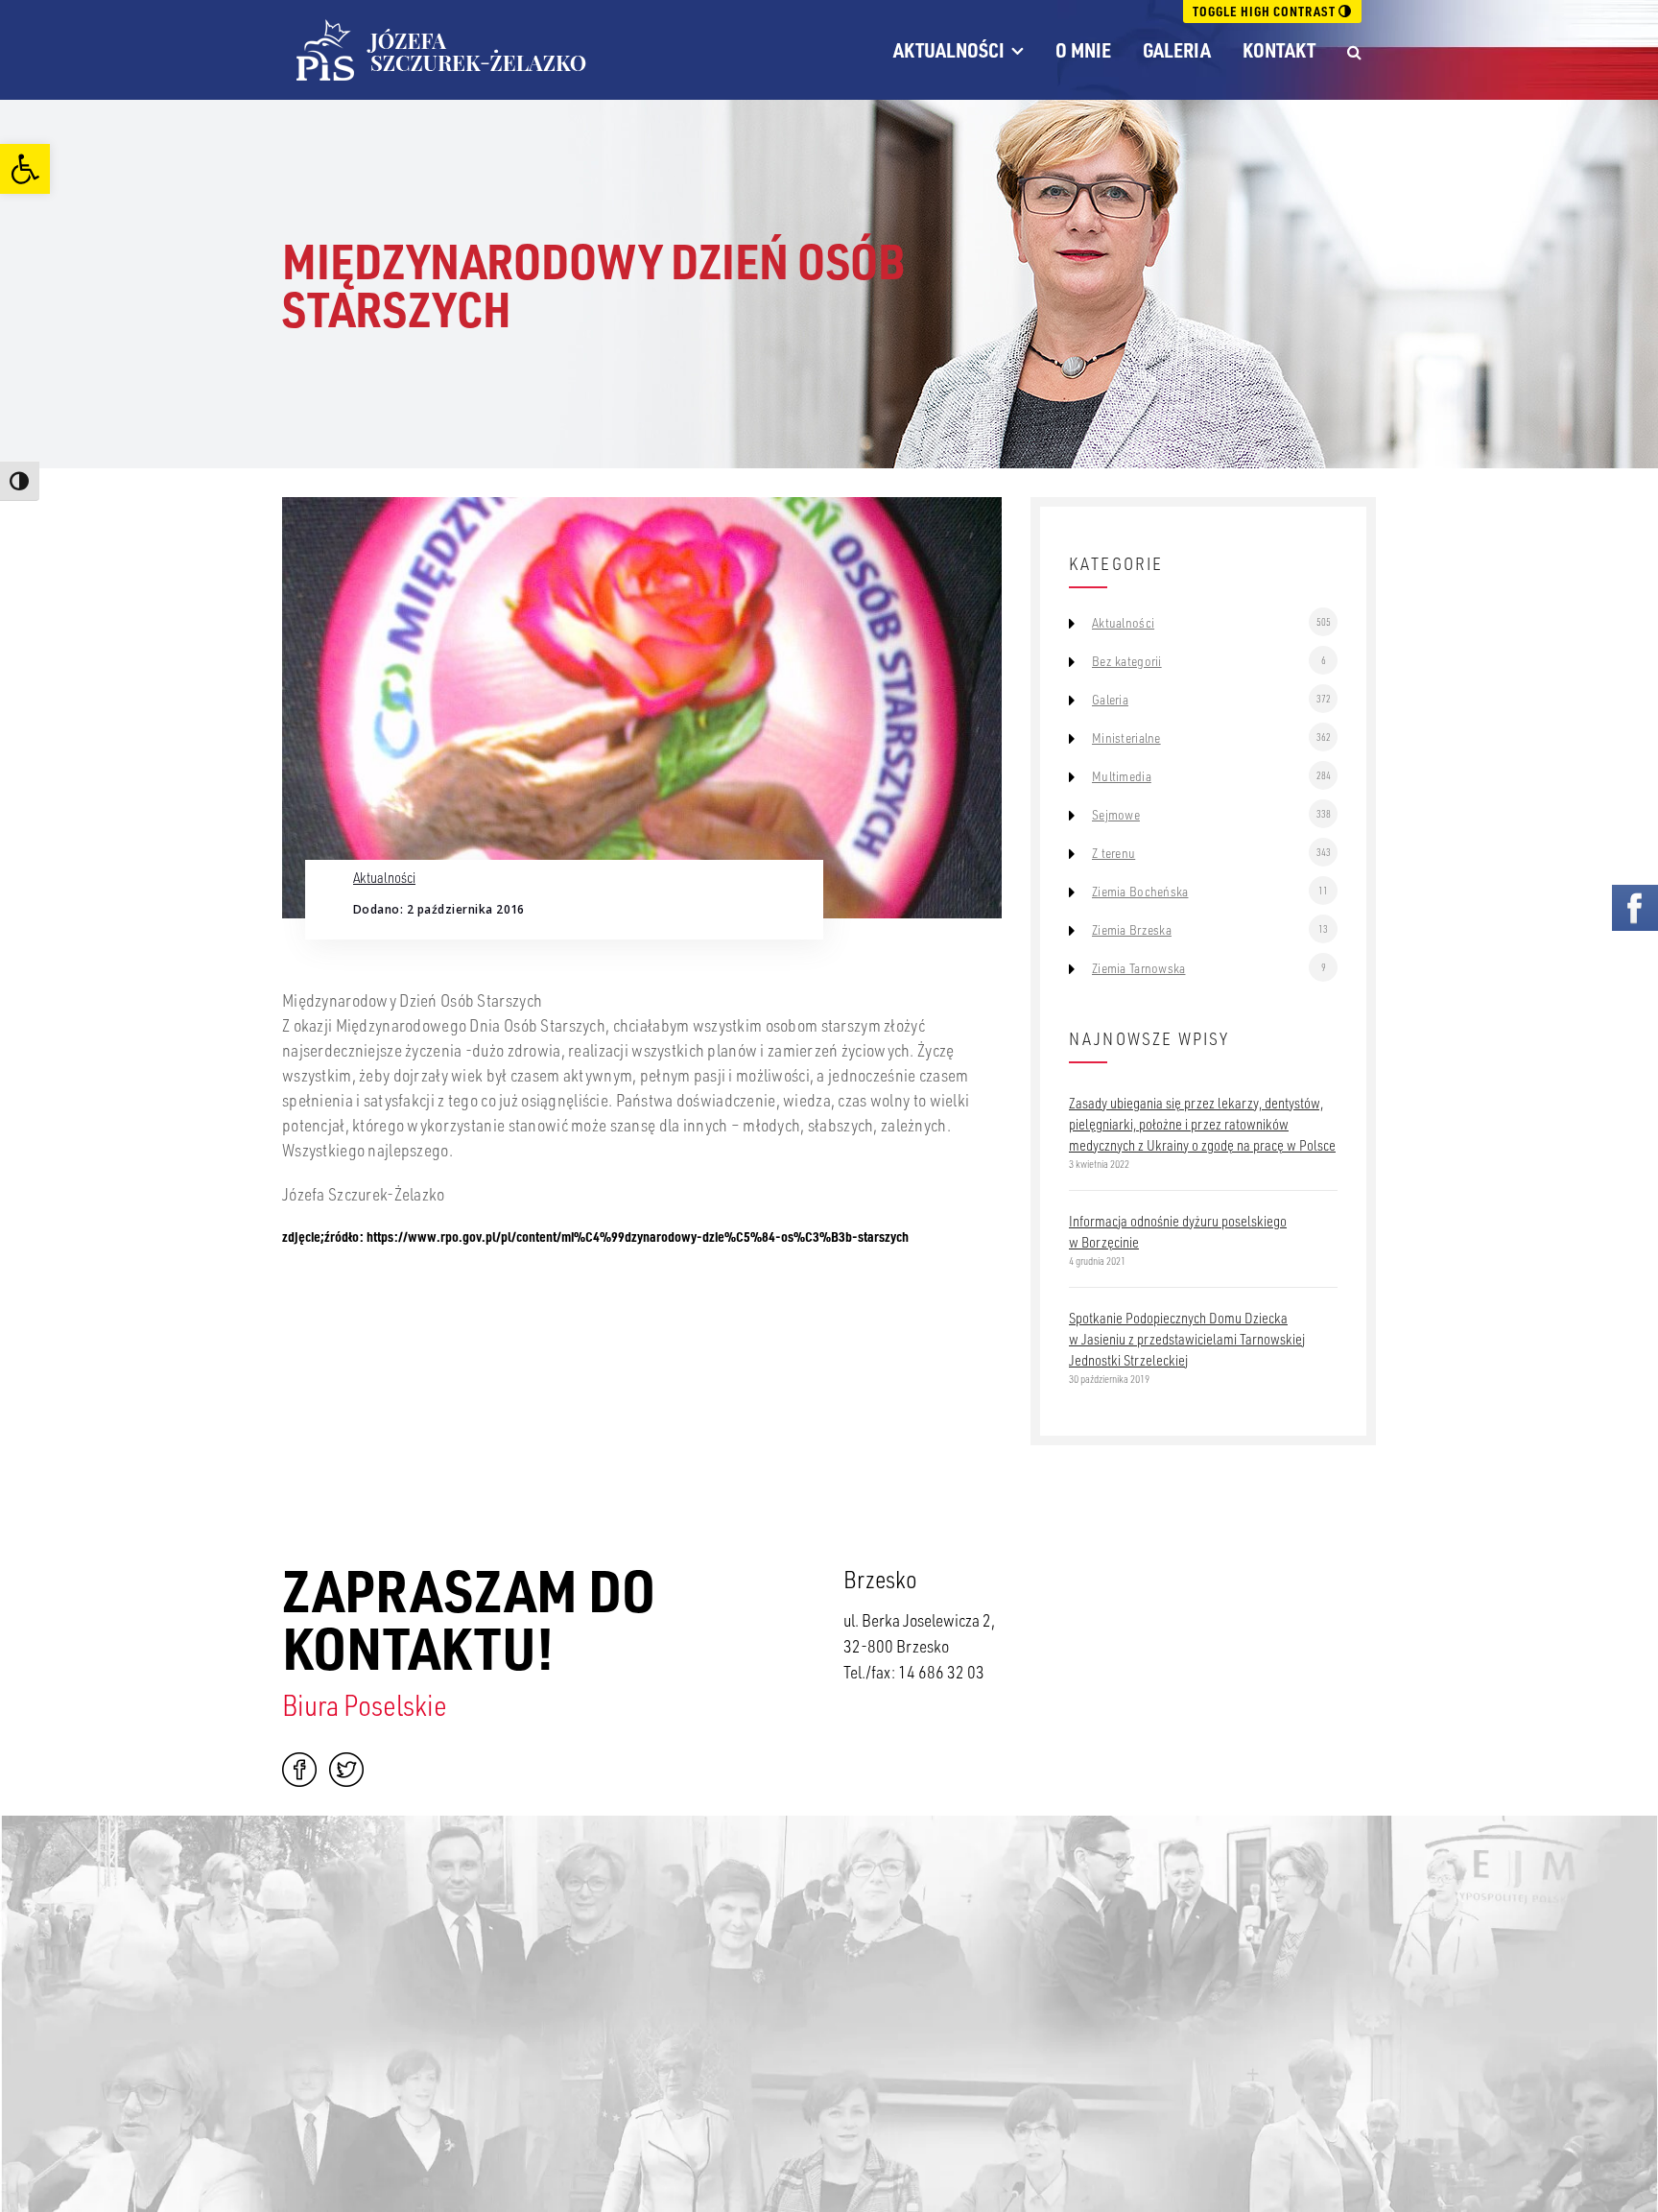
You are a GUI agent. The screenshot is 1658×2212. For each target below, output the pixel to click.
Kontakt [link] (1279, 50)
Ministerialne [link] (1126, 738)
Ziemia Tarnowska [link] (1138, 968)
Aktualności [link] (949, 50)
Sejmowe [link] (1116, 815)
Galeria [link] (1177, 50)
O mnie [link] (1083, 50)
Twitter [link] (346, 1770)
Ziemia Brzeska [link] (1132, 930)
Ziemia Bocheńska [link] (1140, 892)
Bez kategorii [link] (1127, 661)
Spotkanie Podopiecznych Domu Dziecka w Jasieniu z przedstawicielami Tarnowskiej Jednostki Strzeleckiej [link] (1187, 1339)
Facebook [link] (299, 1770)
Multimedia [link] (1122, 776)
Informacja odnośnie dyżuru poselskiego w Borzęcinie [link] (1178, 1231)
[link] (25, 169)
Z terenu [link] (1113, 853)
